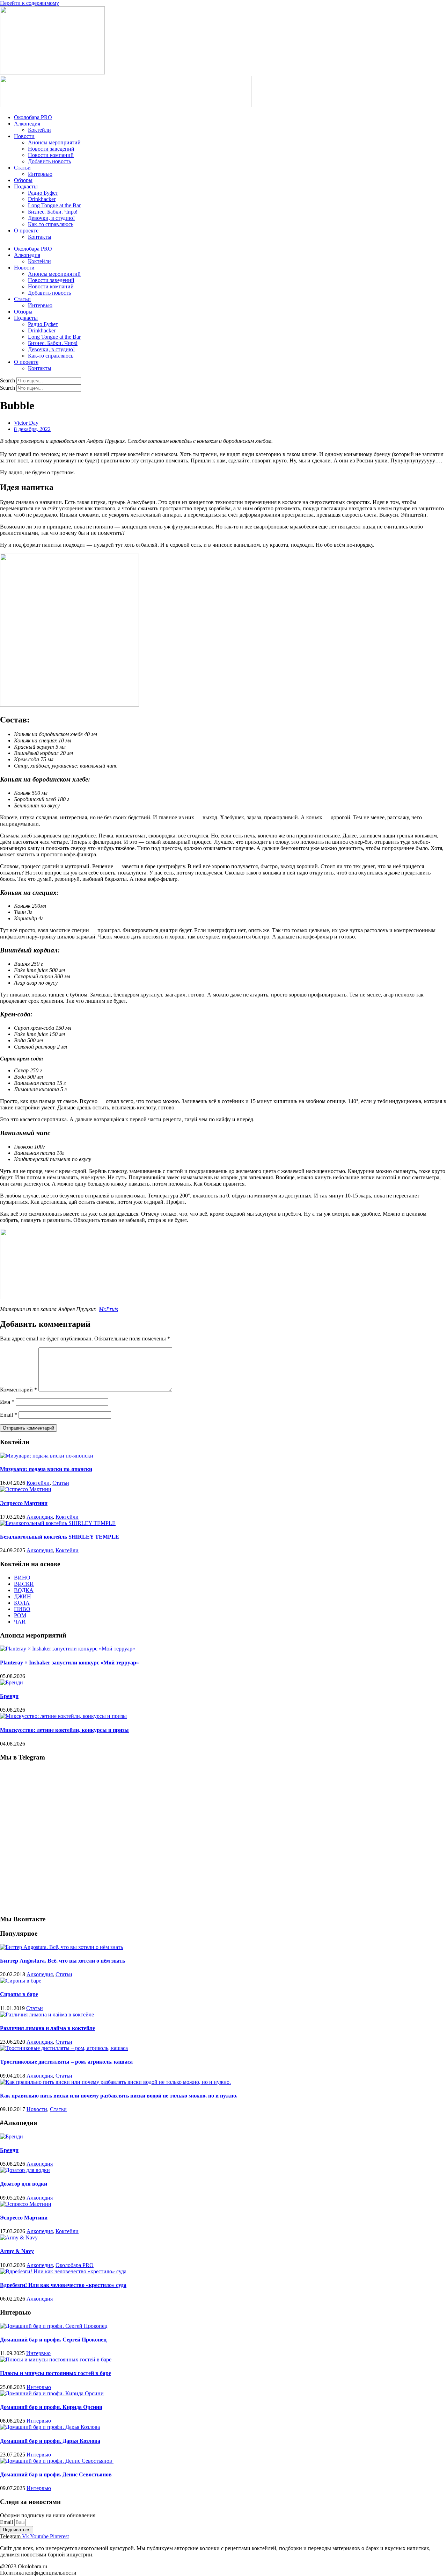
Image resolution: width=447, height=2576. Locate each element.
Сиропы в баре (19, 1994)
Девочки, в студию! (51, 218)
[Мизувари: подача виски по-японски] (47, 1456)
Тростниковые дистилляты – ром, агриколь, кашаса (66, 2062)
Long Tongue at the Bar (54, 205)
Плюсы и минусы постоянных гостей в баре (56, 2373)
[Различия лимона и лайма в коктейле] (47, 2014)
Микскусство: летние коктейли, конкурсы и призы (64, 1730)
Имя (7, 1402)
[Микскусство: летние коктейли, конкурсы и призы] (63, 1716)
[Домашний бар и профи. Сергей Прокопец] (54, 2326)
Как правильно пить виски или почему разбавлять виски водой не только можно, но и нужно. (119, 2096)
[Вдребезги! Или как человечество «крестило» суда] (63, 2271)
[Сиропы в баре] (21, 1981)
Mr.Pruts (108, 1309)
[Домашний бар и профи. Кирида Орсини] (52, 2393)
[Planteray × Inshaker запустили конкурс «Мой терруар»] (68, 1649)
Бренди (9, 1696)
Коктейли (39, 130)
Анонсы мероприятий (54, 142)
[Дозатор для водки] (25, 2170)
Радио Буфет (43, 193)
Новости (24, 136)
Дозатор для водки (24, 2184)
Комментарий (19, 1390)
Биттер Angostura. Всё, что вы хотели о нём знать (63, 1961)
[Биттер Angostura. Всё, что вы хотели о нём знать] (61, 1947)
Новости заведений (51, 149)
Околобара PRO (33, 117)
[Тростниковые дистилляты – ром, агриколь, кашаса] (64, 2048)
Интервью (40, 174)
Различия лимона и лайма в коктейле (47, 2028)
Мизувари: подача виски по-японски (46, 1469)
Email (9, 1415)
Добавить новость (49, 161)
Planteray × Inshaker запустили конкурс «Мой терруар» (69, 1663)
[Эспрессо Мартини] (26, 1489)
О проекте (26, 231)
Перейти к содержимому (30, 3)
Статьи (22, 168)
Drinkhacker (42, 199)
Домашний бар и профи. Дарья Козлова (50, 2441)
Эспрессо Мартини (24, 1503)
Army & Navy (17, 2251)
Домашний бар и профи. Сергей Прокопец (53, 2340)
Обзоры (23, 180)
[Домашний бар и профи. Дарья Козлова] (50, 2427)
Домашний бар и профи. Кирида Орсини (51, 2407)
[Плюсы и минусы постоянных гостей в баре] (56, 2359)
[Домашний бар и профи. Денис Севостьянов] (57, 2461)
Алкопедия (27, 124)
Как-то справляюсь (51, 224)
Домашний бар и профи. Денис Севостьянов (57, 2474)
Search (8, 380)
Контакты (40, 237)
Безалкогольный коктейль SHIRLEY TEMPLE (60, 1537)
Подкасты (26, 186)
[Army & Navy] (19, 2237)
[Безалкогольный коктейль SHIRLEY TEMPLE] (58, 1523)
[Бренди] (12, 1682)
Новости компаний (51, 155)
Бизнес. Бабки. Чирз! (53, 212)
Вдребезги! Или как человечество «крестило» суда (63, 2285)
